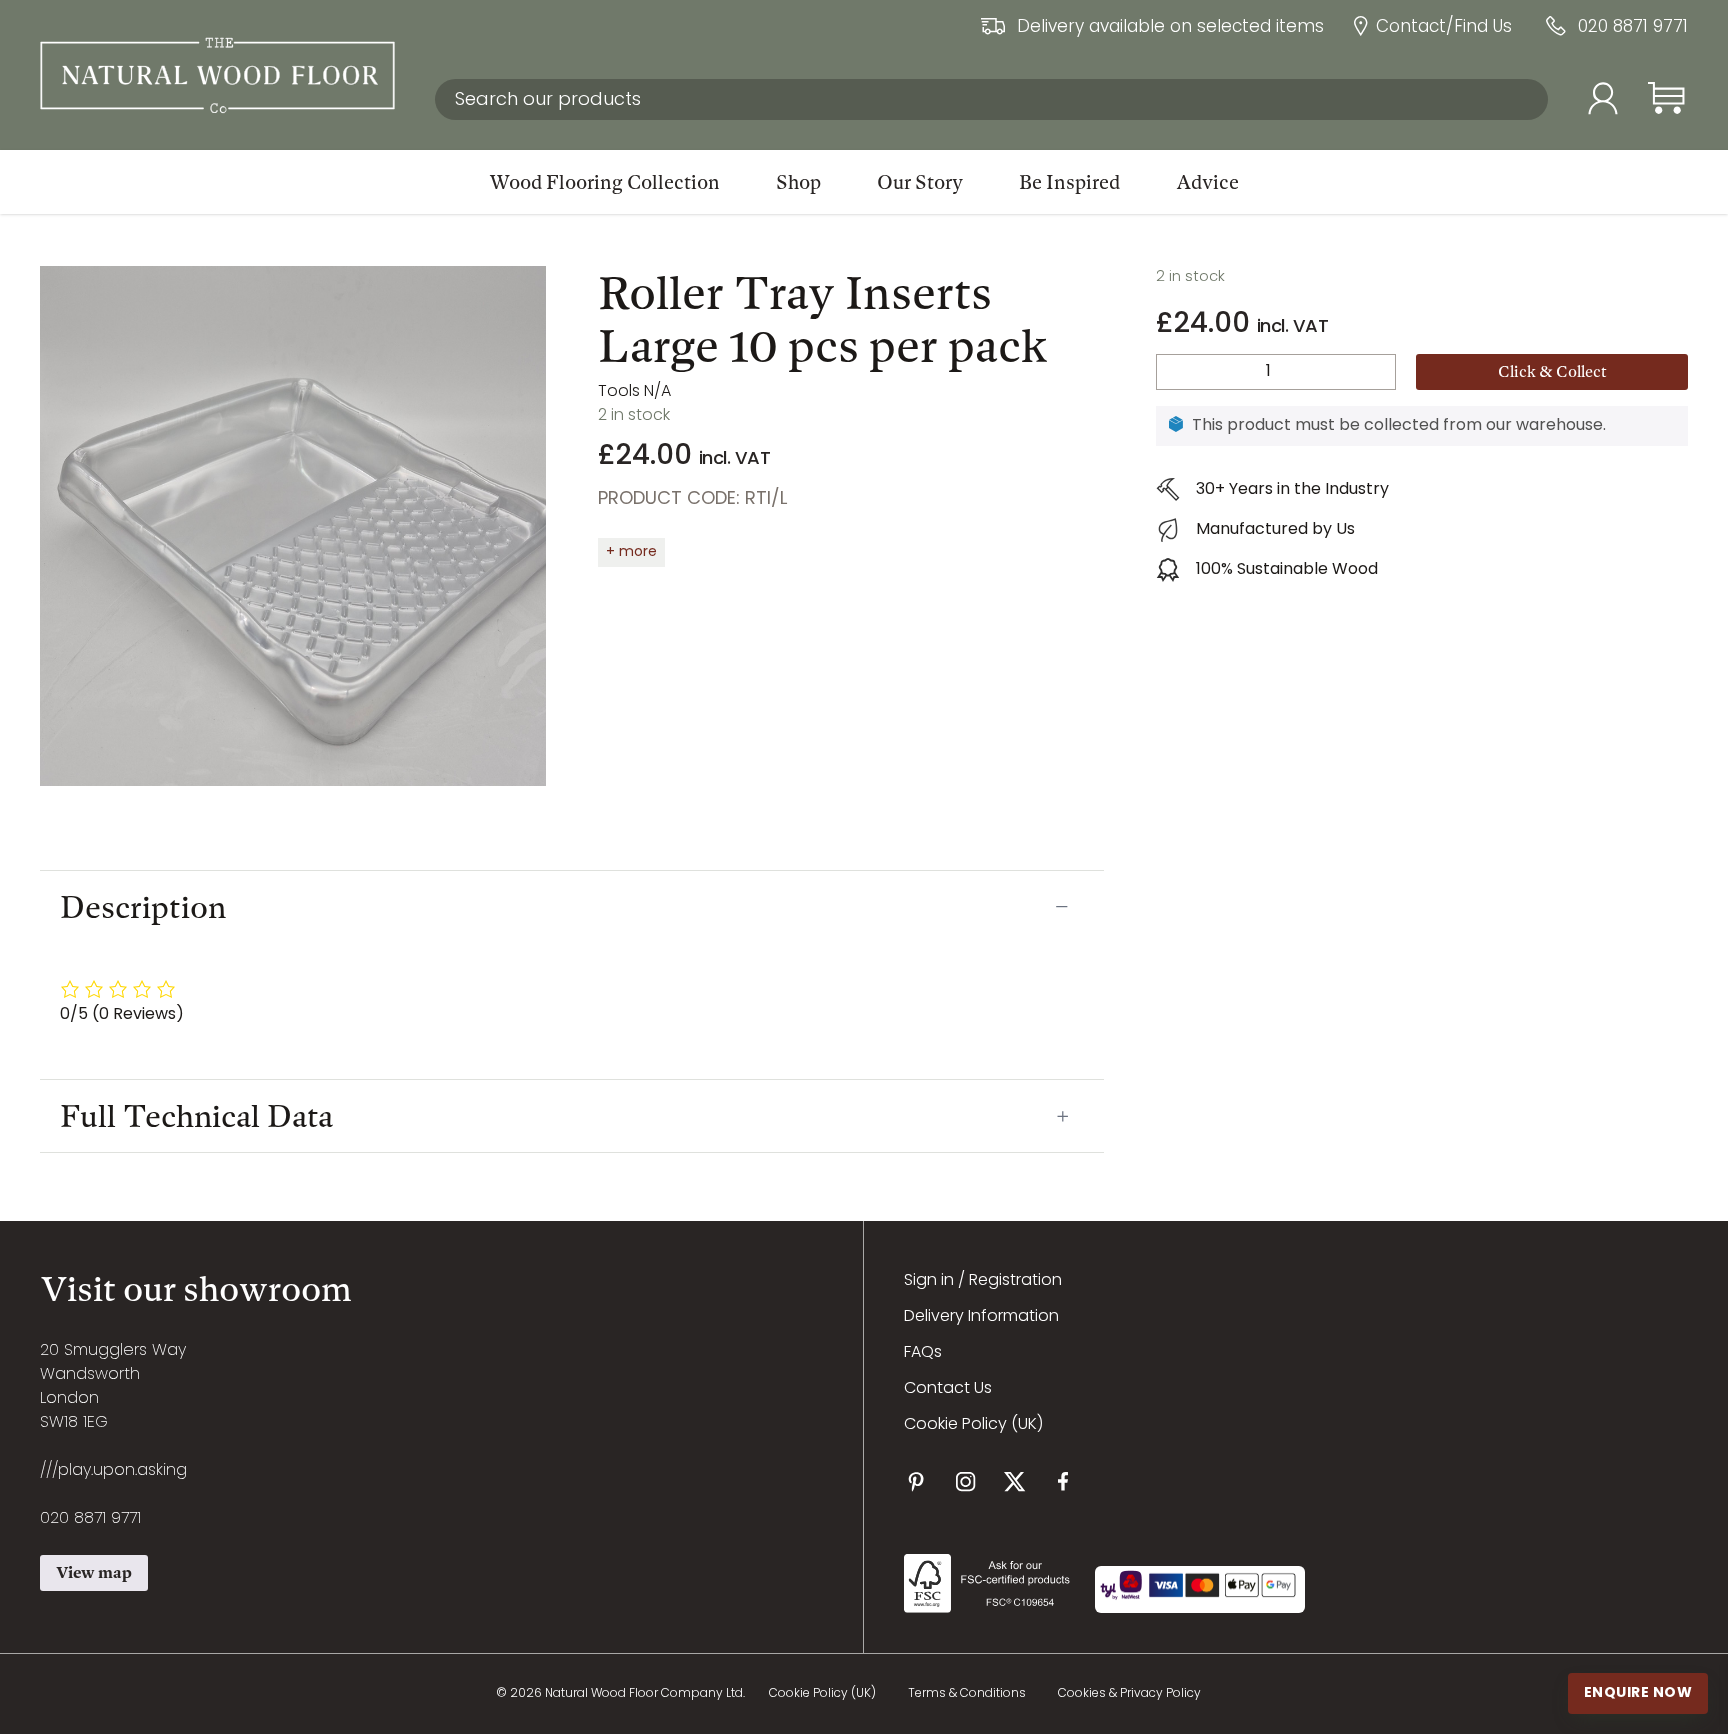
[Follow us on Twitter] (1014, 1481)
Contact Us (948, 1389)
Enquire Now (1638, 1693)
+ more (631, 552)
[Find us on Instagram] (965, 1481)
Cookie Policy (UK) (973, 1425)
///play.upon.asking (113, 1471)
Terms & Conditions (967, 1694)
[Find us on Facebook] (1063, 1481)
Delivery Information (981, 1317)
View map (94, 1572)
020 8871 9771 (1633, 28)
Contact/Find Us (1444, 28)
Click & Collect (1552, 371)
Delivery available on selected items (1170, 28)
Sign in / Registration (983, 1281)
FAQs (923, 1353)
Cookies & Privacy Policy (1129, 1694)
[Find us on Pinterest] (916, 1481)
